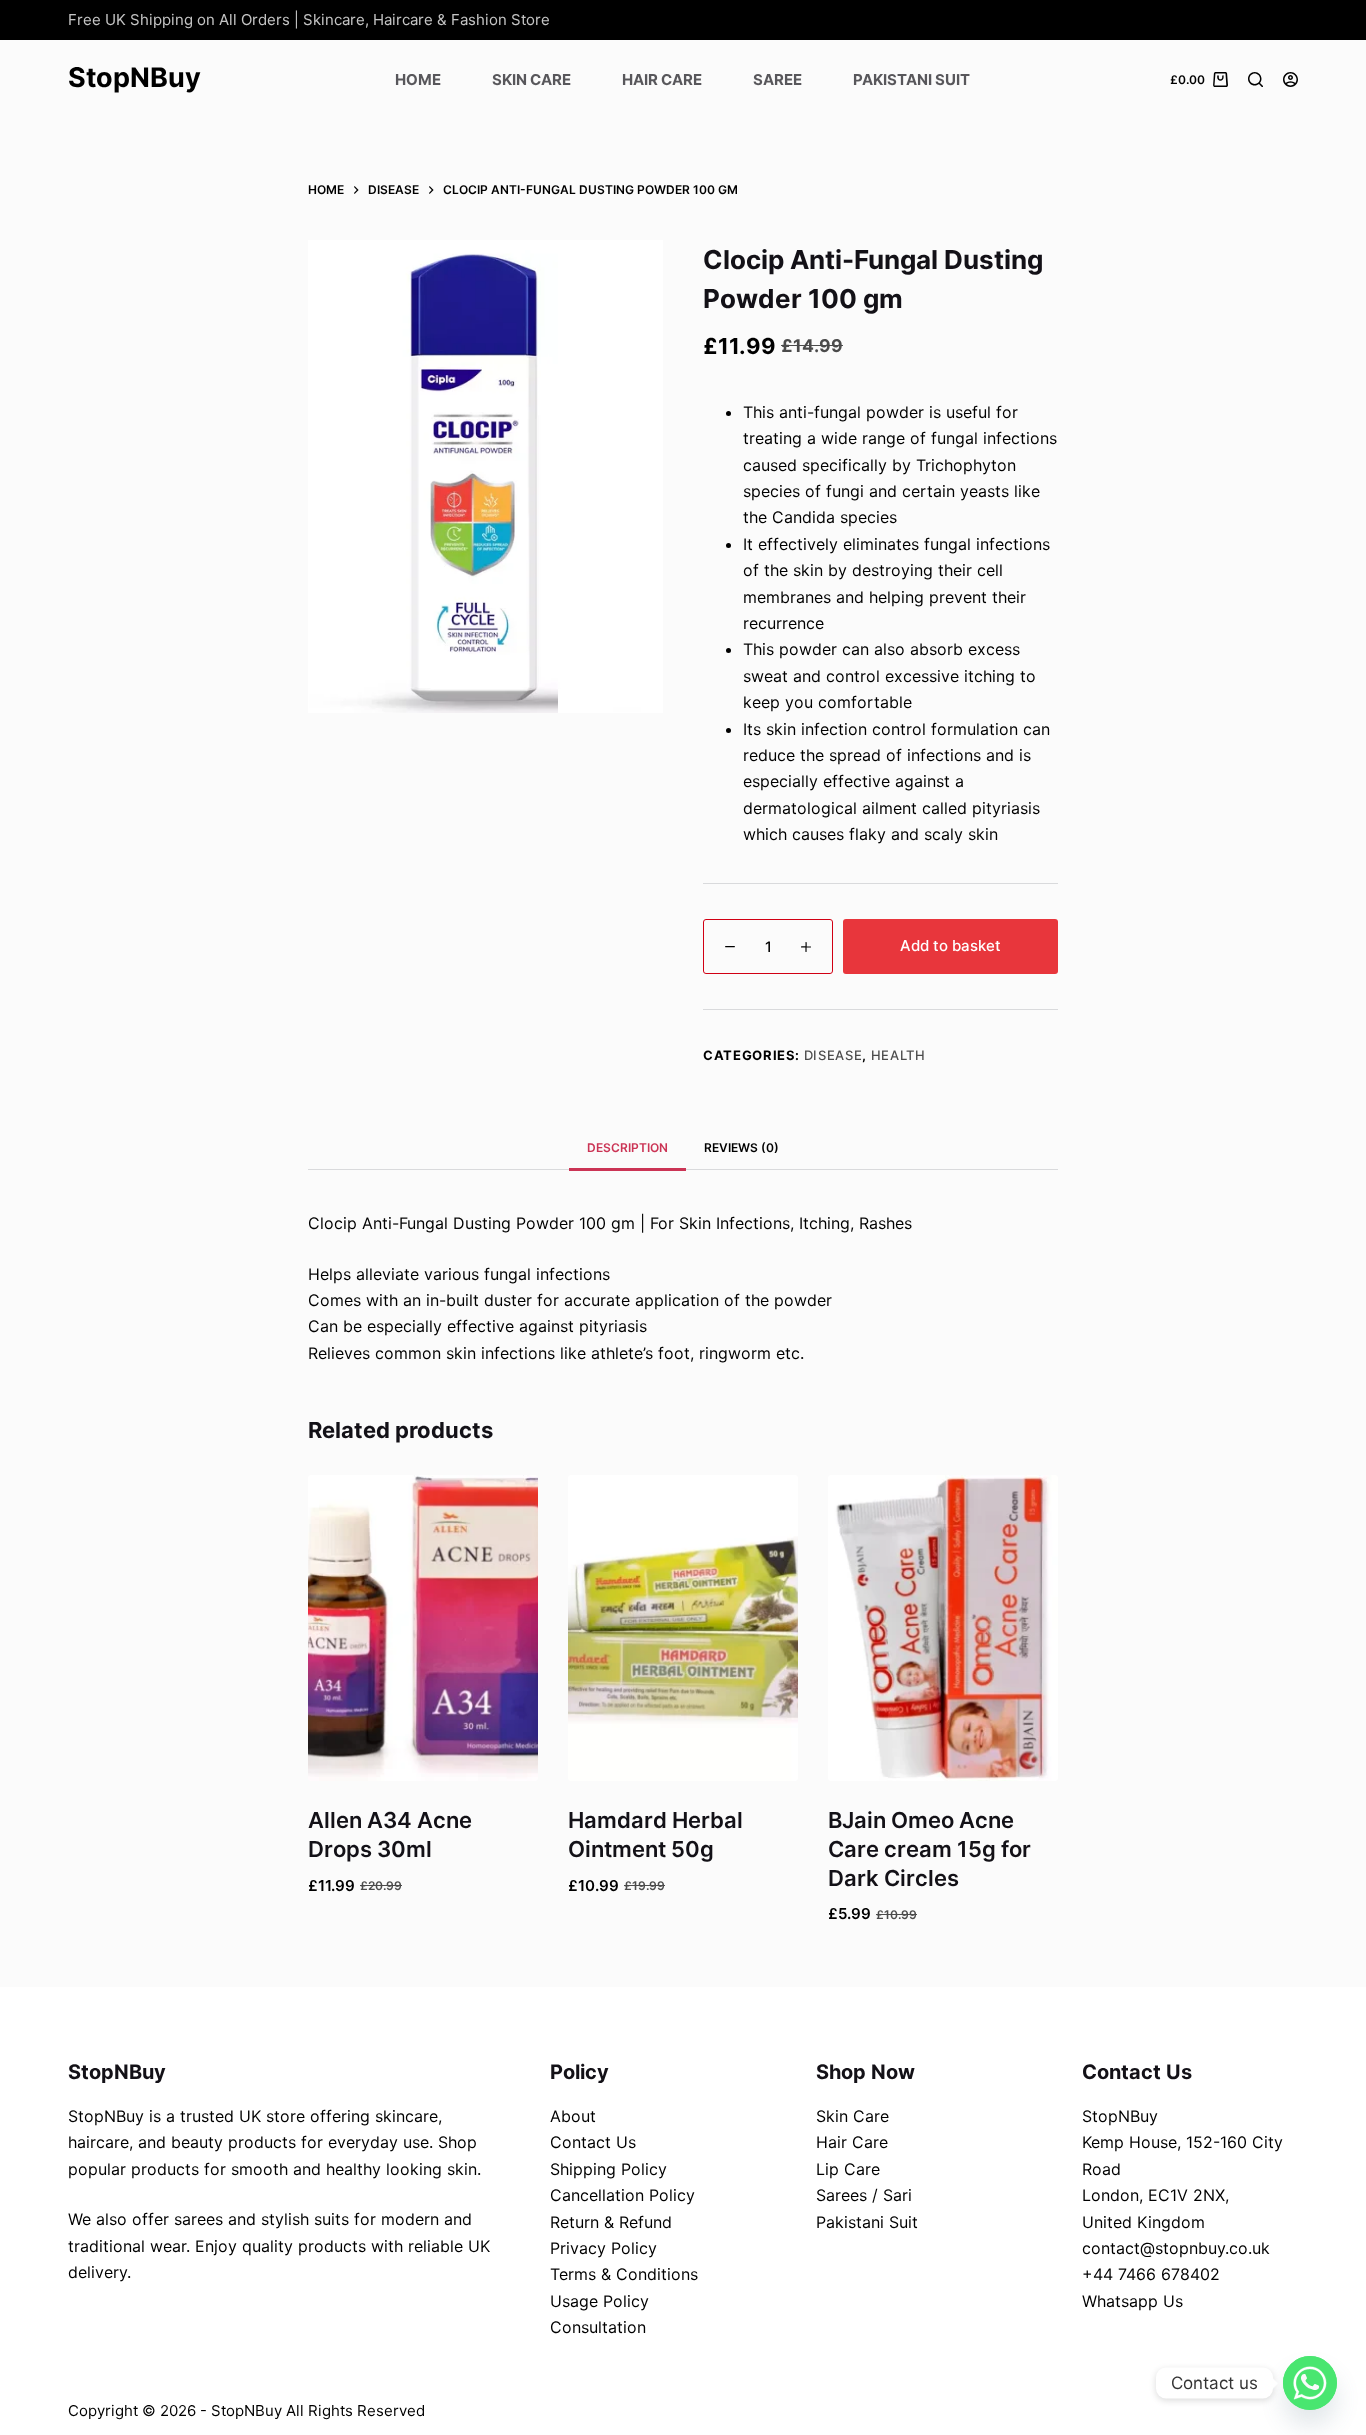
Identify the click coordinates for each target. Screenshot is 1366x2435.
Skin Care (531, 79)
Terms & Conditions (624, 2274)
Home (418, 79)
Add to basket (950, 945)
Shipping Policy (608, 2169)
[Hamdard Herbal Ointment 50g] (683, 1628)
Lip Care (848, 2169)
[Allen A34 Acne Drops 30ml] (423, 1628)
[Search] (1255, 79)
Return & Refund (611, 2222)
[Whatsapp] (1310, 2383)
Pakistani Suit (911, 79)
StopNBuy (134, 77)
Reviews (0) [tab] (741, 1147)
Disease (833, 1055)
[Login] (1290, 79)
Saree (777, 79)
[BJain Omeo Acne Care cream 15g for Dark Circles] (943, 1628)
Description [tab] (627, 1147)
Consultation (598, 2327)
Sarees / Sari (864, 2195)
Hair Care (662, 79)
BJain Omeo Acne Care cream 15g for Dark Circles (929, 1848)
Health (898, 1055)
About (573, 2116)
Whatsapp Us (1132, 2301)
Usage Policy (599, 2301)
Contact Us (593, 2142)
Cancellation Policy (622, 2195)
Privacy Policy (603, 2248)
